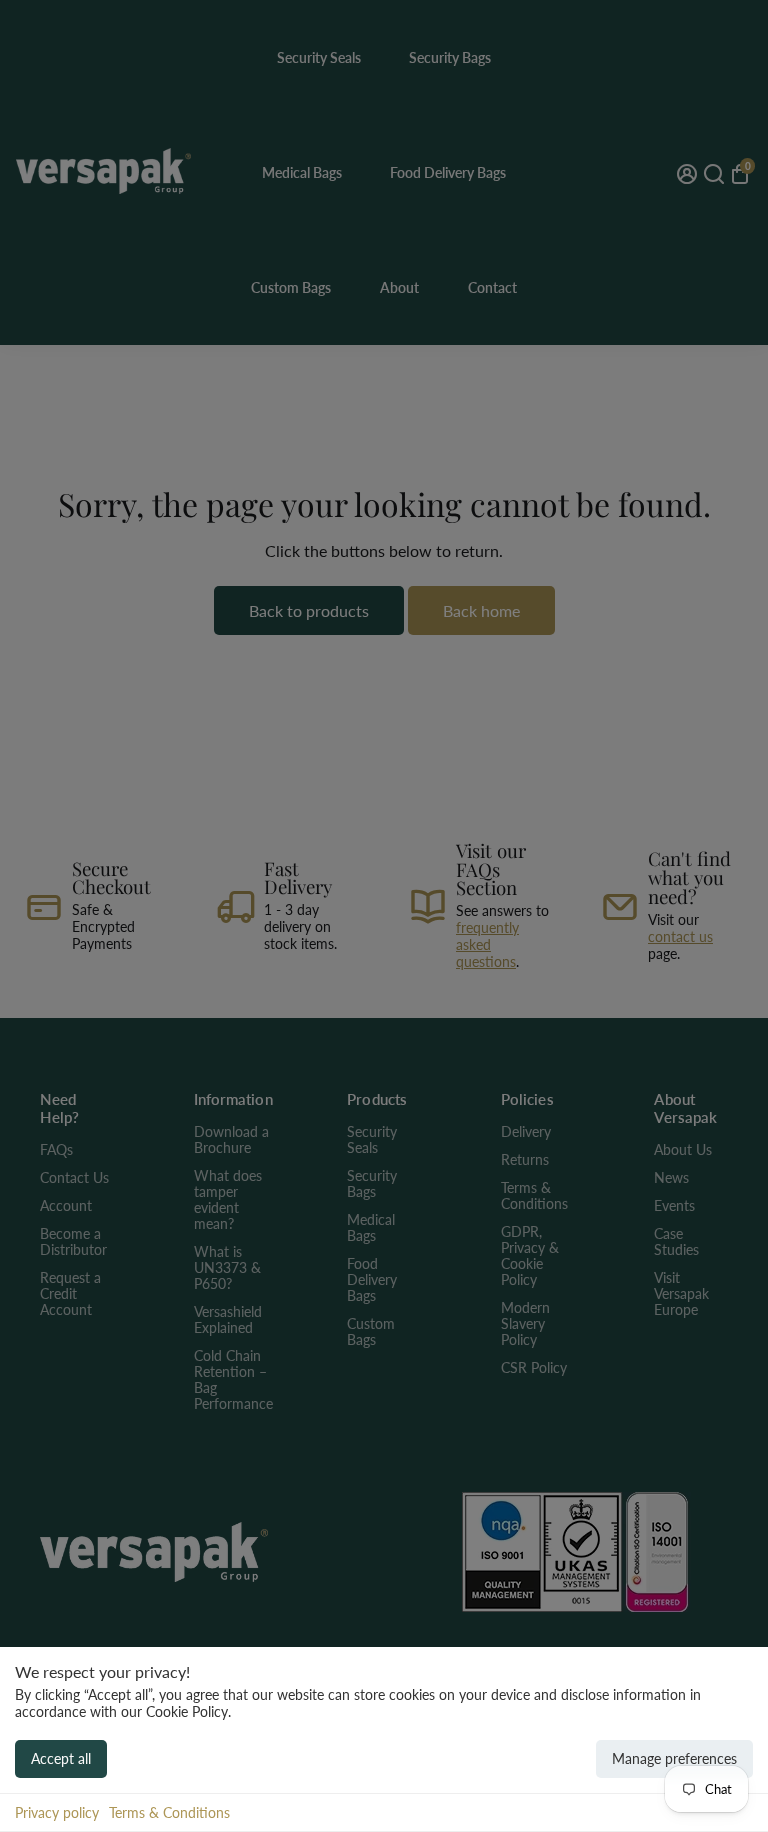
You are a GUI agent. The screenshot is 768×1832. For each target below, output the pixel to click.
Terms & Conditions (169, 1812)
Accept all (61, 1758)
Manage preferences (674, 1758)
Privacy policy (57, 1812)
